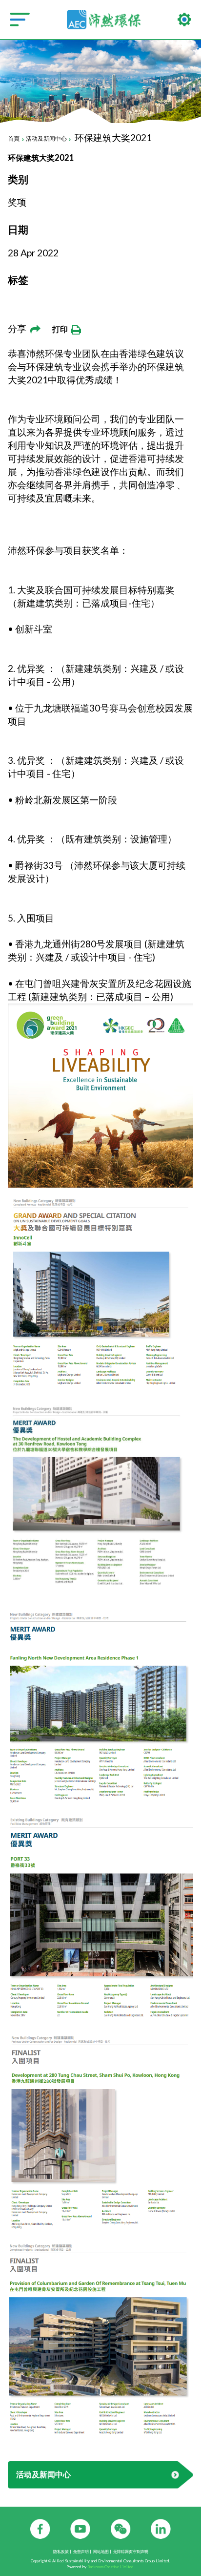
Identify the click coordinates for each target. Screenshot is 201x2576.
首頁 (14, 138)
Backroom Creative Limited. (111, 2567)
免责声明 (81, 2552)
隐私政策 (61, 2552)
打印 (61, 329)
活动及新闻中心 (46, 138)
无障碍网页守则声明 (131, 2552)
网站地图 (101, 2552)
